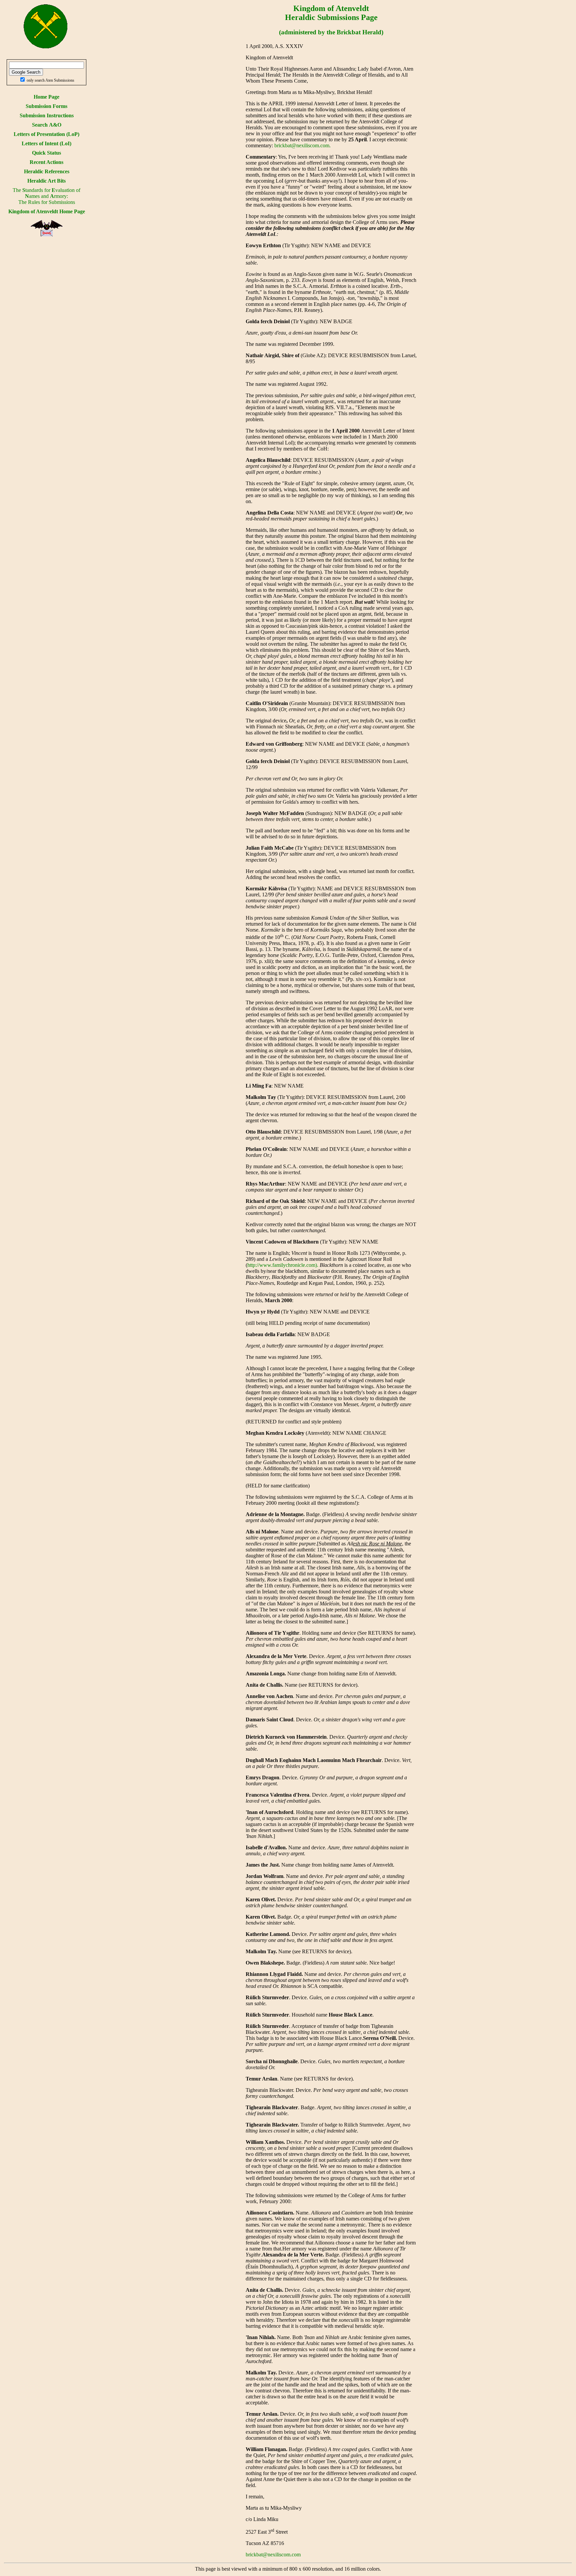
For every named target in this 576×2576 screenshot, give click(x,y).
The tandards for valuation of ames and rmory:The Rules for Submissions (46, 196)
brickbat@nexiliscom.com (273, 2555)
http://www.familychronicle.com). (283, 1265)
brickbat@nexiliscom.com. (302, 145)
